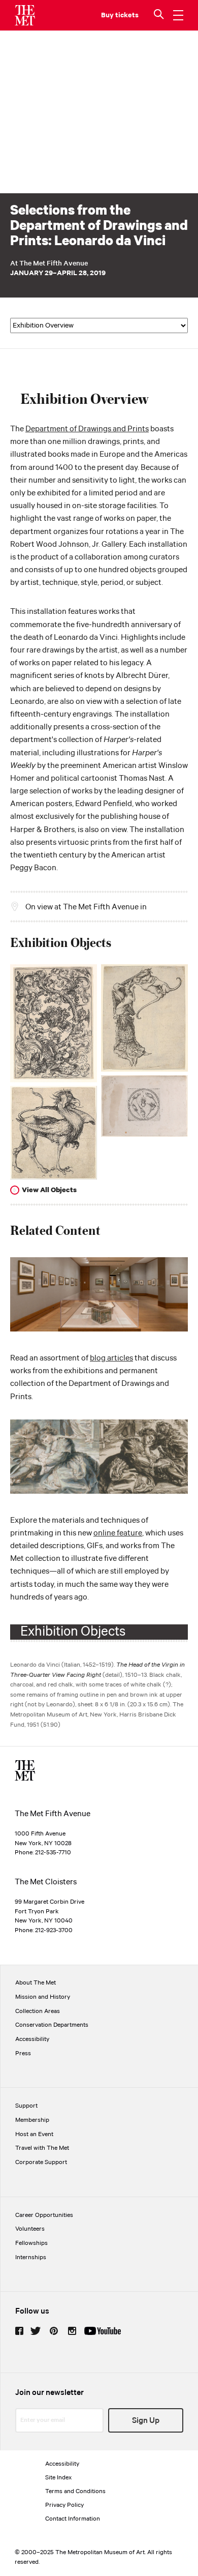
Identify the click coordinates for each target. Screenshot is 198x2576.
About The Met (36, 1983)
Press (23, 2053)
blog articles (111, 1358)
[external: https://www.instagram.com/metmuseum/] (72, 2331)
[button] (160, 15)
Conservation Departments (52, 2025)
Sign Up (146, 2421)
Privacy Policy (64, 2505)
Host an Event (34, 2134)
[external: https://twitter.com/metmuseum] (36, 2331)
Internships (31, 2257)
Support (26, 2106)
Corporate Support (41, 2162)
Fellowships (31, 2243)
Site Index (58, 2478)
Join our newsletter (49, 2393)
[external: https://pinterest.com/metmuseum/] (54, 2331)
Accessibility (32, 2039)
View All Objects (49, 1190)
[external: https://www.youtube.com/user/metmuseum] (103, 2331)
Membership (32, 2120)
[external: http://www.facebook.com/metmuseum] (19, 2331)
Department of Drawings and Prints (87, 429)
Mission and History (43, 1997)
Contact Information (73, 2519)
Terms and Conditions (75, 2491)
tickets (127, 15)
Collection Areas (38, 2011)
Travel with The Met (42, 2148)
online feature (118, 1533)
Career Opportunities (44, 2215)
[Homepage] (25, 15)
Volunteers (30, 2229)
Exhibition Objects (73, 1632)
